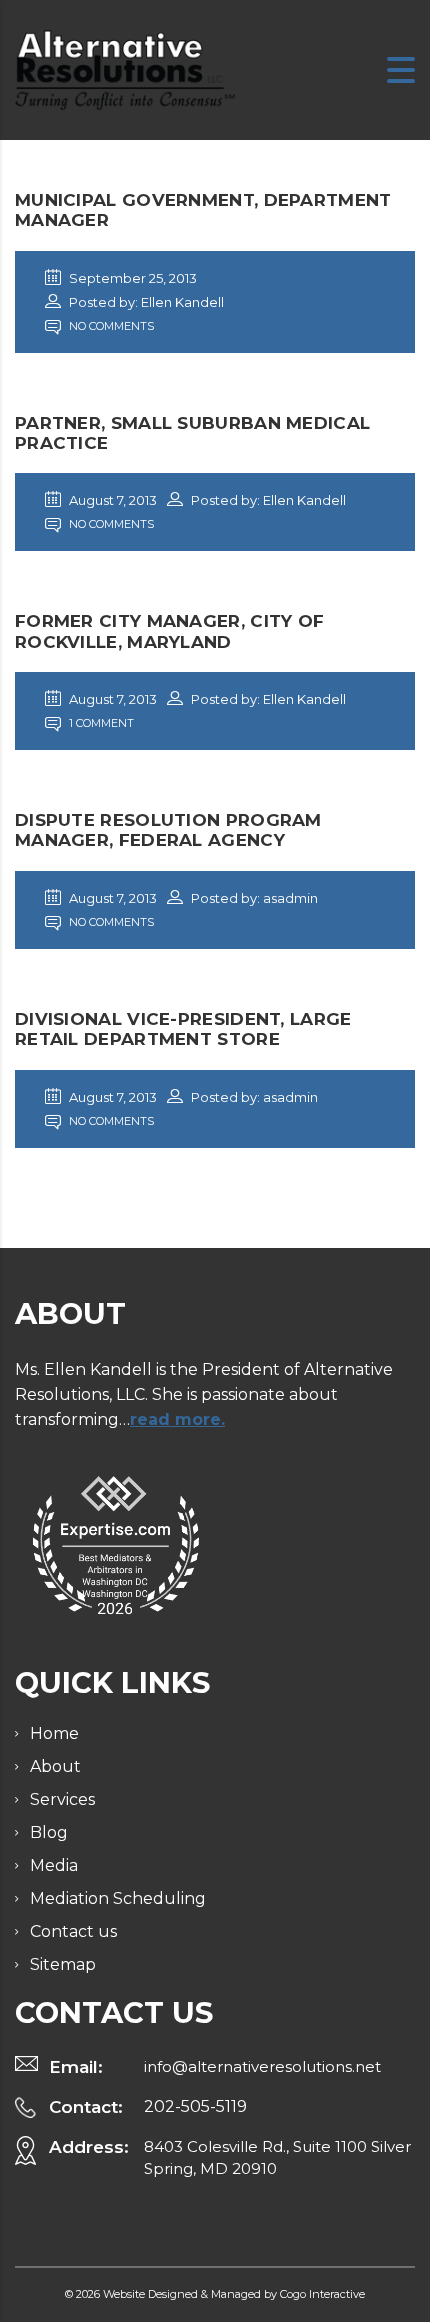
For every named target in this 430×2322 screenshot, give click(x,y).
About (55, 1766)
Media (54, 1865)
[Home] (125, 68)
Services (62, 1799)
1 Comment (100, 723)
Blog (49, 1832)
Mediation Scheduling (118, 1898)
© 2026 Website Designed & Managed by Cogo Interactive (215, 2294)
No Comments (110, 326)
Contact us (73, 1931)
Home (54, 1733)
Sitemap (63, 1964)
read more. (177, 1419)
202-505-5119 (195, 2106)
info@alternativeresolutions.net (262, 2066)
